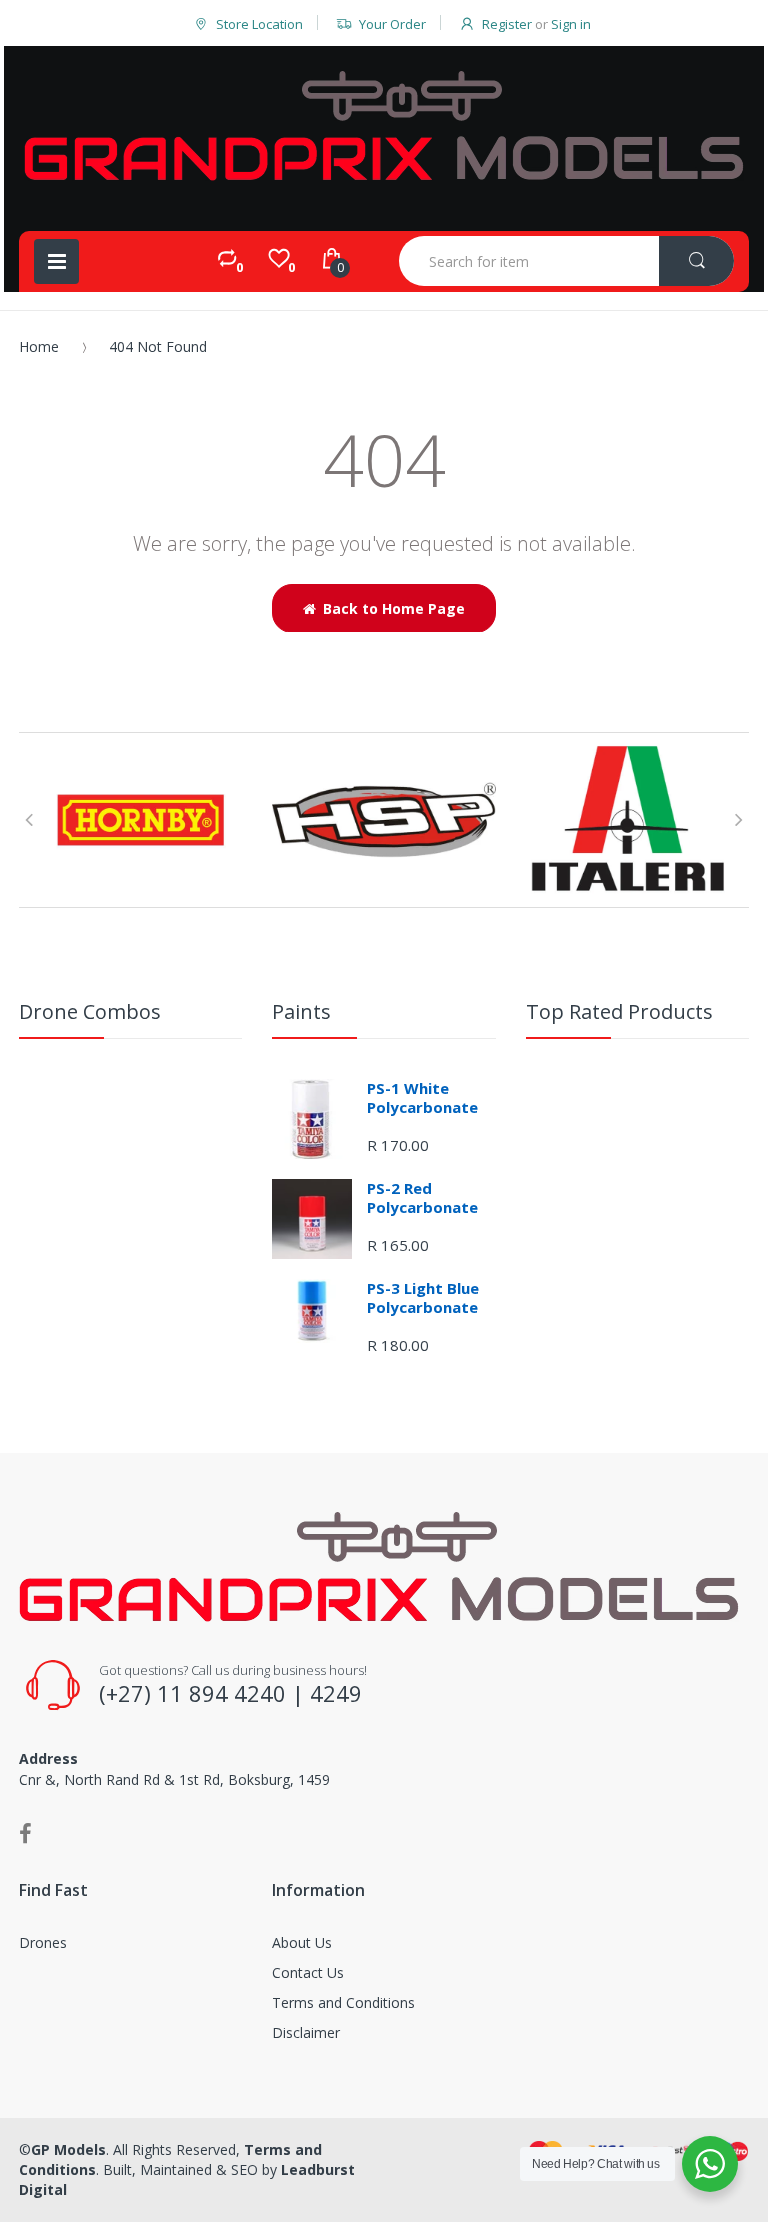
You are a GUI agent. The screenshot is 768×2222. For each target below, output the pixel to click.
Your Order (392, 24)
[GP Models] (384, 126)
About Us (302, 1942)
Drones (43, 1942)
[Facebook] (25, 1833)
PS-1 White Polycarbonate (422, 1098)
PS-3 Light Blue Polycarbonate (423, 1298)
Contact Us (308, 1972)
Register (507, 24)
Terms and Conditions (343, 2002)
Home (39, 346)
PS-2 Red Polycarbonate (422, 1198)
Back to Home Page (394, 608)
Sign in (571, 24)
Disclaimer (306, 2032)
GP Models (68, 2149)
